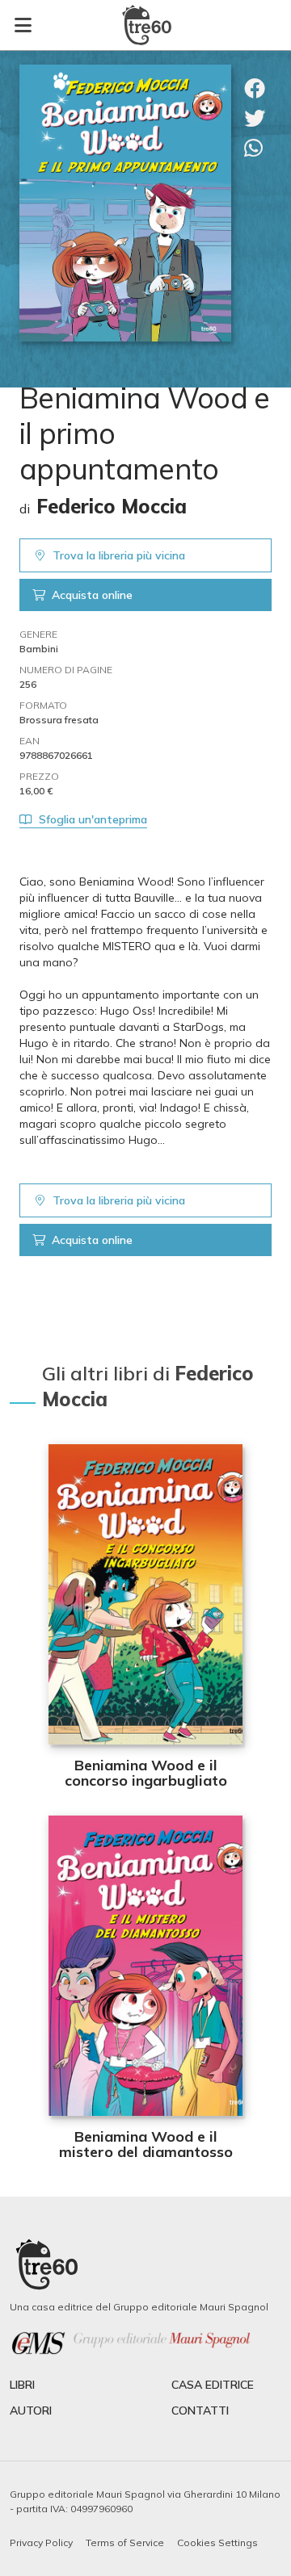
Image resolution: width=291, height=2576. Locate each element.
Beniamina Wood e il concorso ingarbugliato (146, 1773)
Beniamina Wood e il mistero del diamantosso (146, 2144)
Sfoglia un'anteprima (93, 819)
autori (31, 2411)
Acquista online (92, 595)
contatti (200, 2411)
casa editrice (213, 2385)
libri (22, 2385)
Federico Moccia (112, 506)
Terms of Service (125, 2542)
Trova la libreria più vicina (119, 555)
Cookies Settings (217, 2542)
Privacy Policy (41, 2542)
